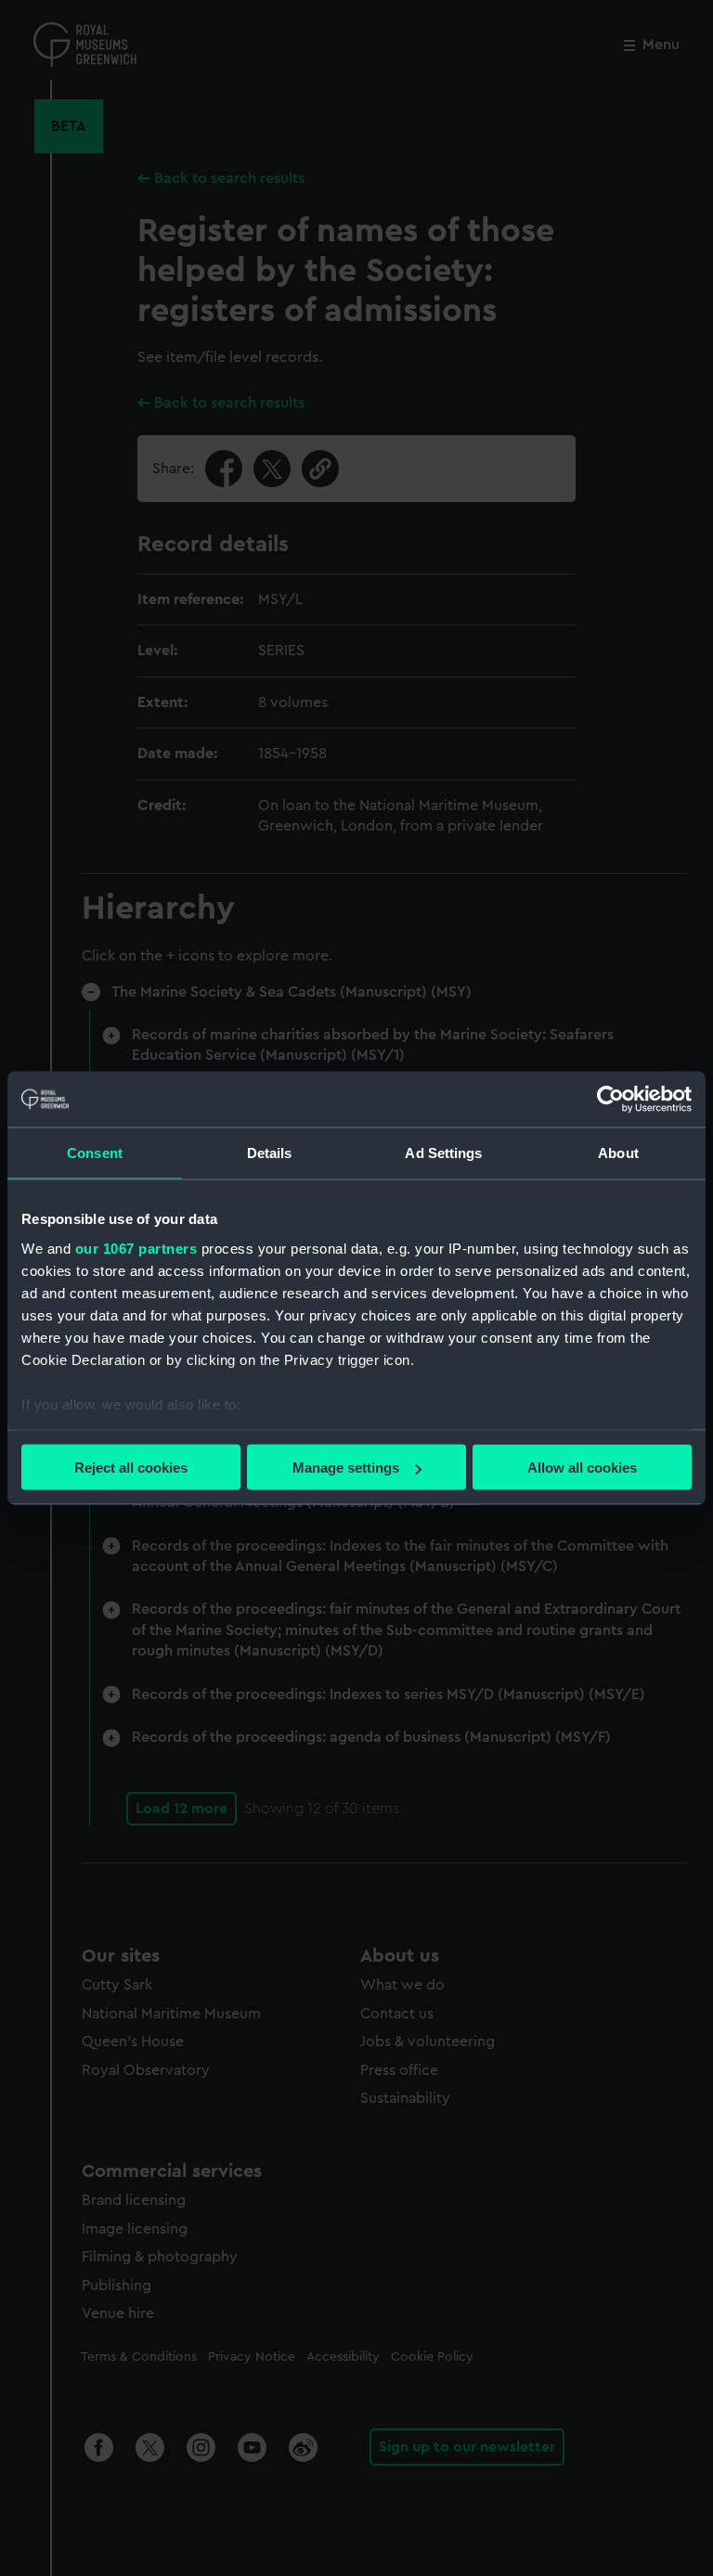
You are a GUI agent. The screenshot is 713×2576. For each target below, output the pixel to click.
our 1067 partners (136, 1248)
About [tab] (618, 1153)
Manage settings (346, 1468)
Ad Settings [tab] (443, 1153)
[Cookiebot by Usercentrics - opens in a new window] (610, 1100)
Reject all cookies (131, 1468)
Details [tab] (270, 1153)
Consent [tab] (95, 1153)
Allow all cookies (582, 1468)
